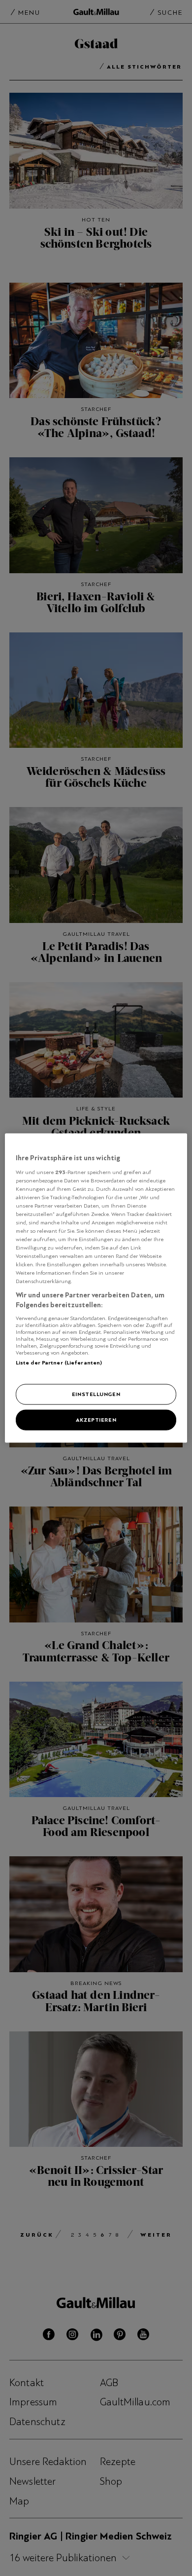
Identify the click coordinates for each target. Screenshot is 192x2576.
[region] (96, 1288)
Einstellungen (96, 1394)
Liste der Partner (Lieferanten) (59, 1362)
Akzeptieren (96, 1420)
